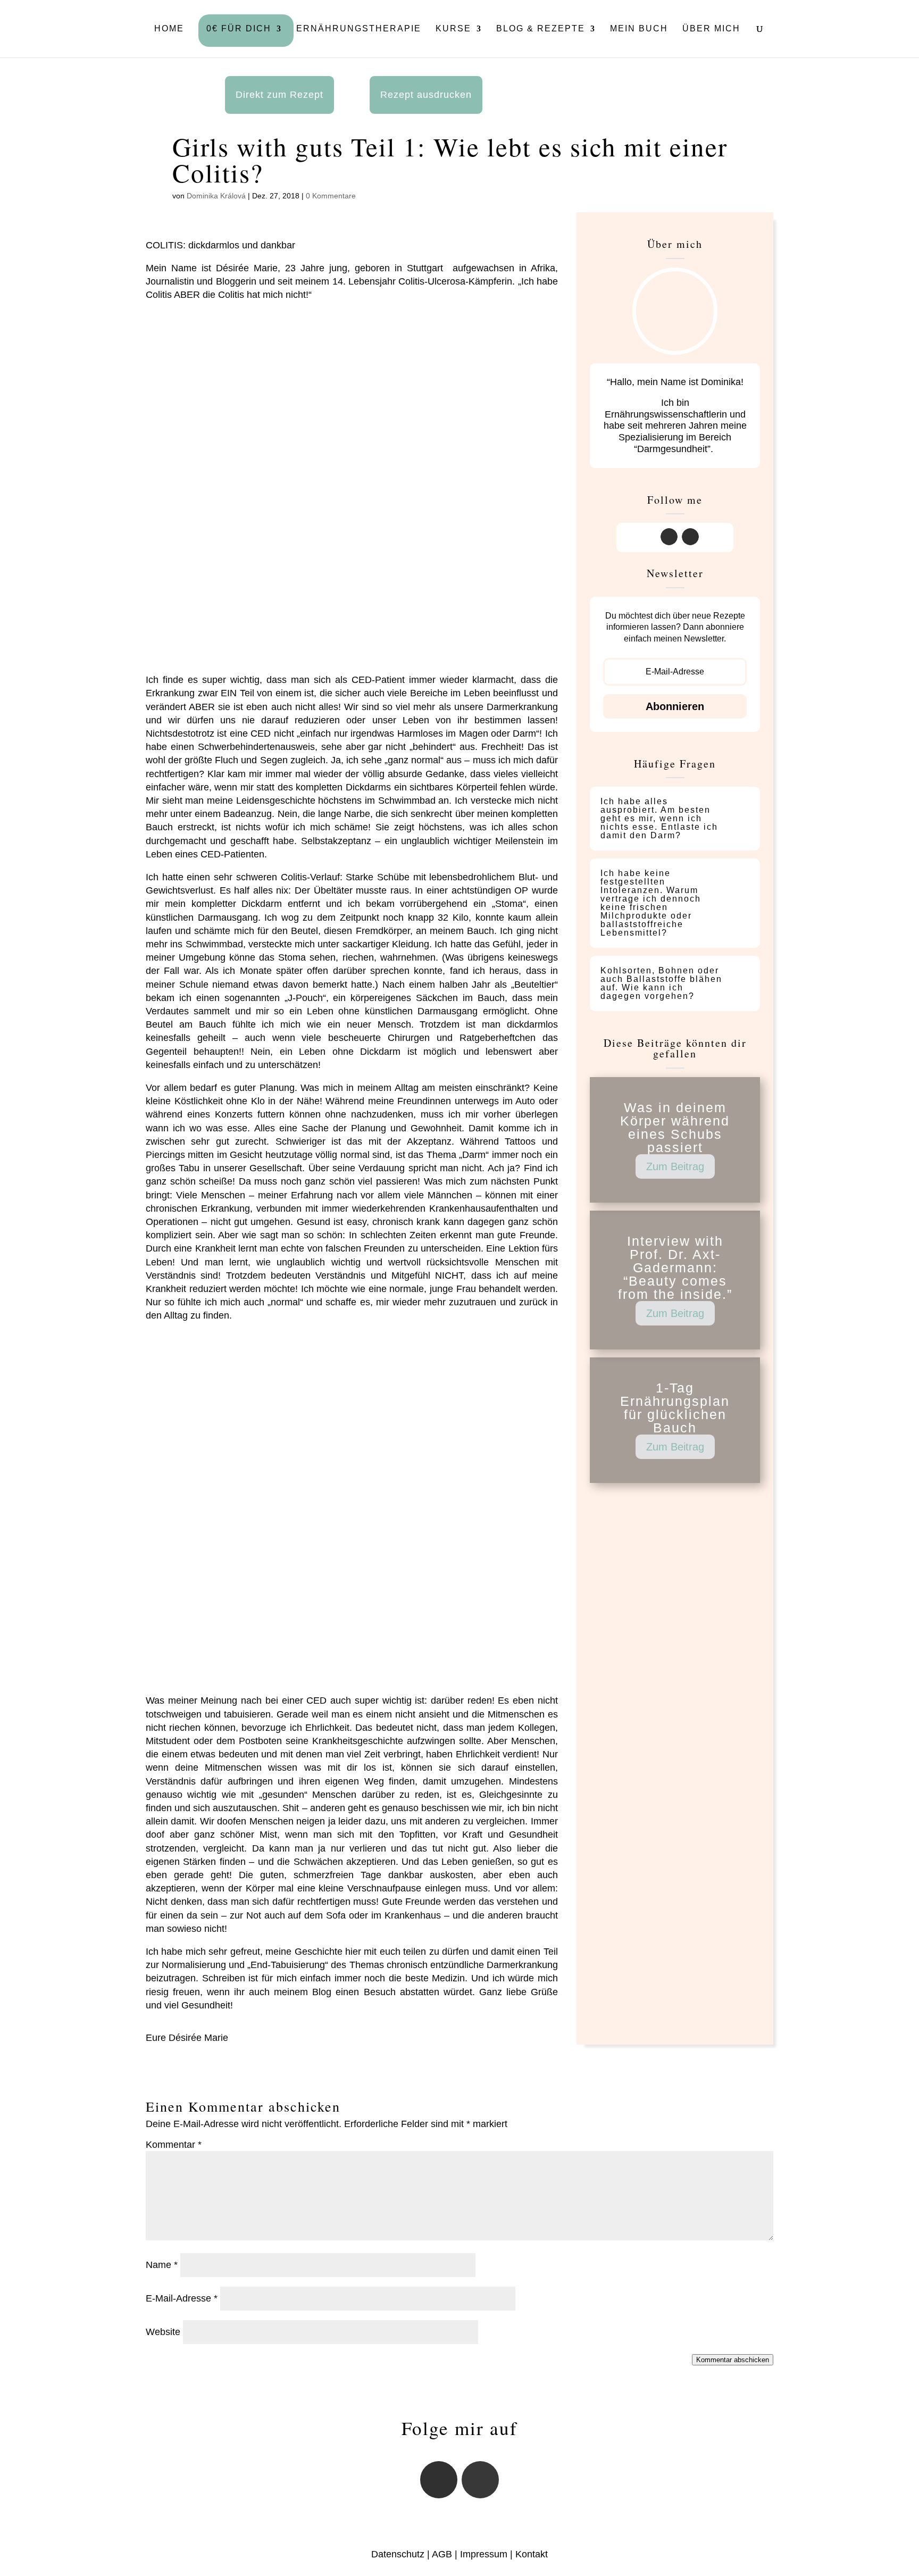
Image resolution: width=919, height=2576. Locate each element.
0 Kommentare (331, 196)
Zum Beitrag (675, 1166)
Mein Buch (639, 29)
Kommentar (174, 2145)
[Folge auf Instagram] (669, 537)
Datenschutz (398, 2554)
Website (163, 2332)
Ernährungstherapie (359, 29)
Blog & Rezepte (541, 29)
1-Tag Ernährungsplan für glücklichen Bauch (675, 1408)
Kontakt (532, 2554)
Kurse (453, 29)
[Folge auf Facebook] (690, 537)
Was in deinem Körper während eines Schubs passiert (675, 1127)
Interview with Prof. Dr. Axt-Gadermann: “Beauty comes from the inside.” (675, 1268)
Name (162, 2265)
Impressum (484, 2554)
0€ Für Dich (239, 29)
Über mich (711, 29)
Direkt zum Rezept (279, 95)
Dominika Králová (216, 196)
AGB (442, 2554)
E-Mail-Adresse (182, 2298)
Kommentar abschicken (733, 2360)
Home (169, 29)
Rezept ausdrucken (426, 95)
